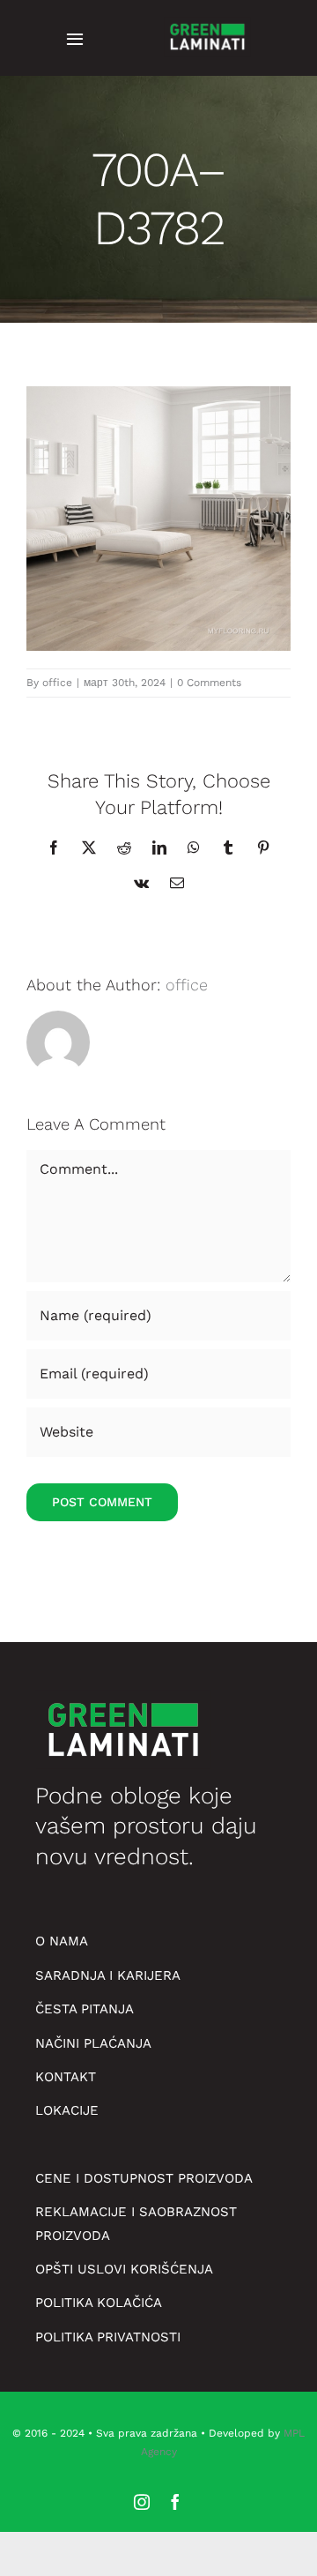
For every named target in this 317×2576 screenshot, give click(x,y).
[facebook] (175, 2502)
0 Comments (209, 683)
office (57, 683)
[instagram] (142, 2502)
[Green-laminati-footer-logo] (207, 22)
